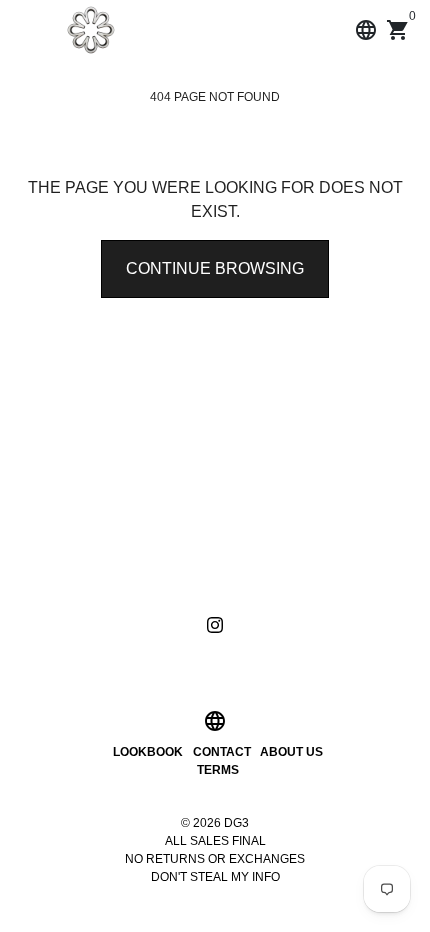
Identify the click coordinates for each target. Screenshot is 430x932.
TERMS (218, 770)
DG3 (236, 823)
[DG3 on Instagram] (215, 624)
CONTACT (222, 752)
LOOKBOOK (148, 752)
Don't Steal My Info (215, 877)
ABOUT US (291, 752)
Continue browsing (215, 268)
